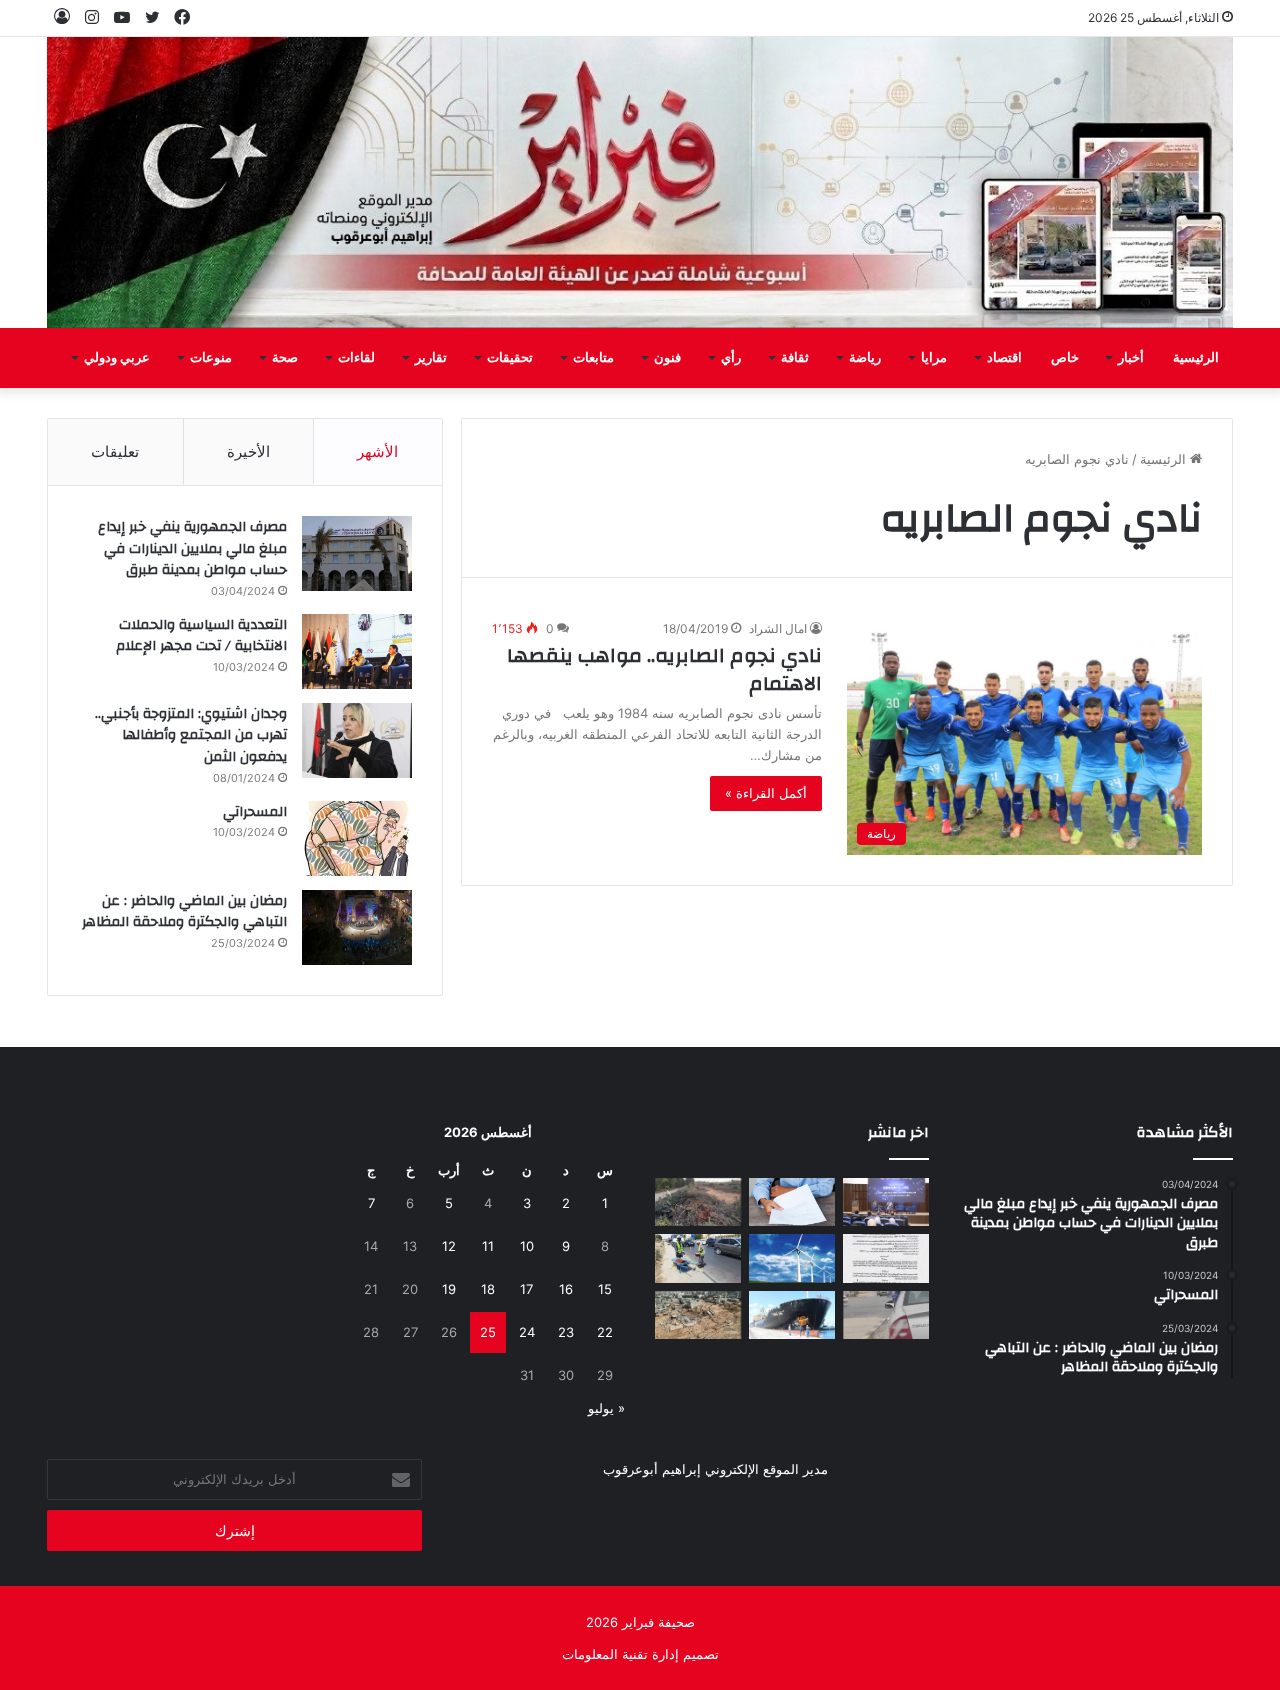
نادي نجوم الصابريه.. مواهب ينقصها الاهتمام (664, 669)
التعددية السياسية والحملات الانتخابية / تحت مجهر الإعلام (201, 636)
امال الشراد (778, 628)
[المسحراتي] (357, 838)
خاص (1065, 358)
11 (488, 1246)
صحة (285, 358)
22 (605, 1332)
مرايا (934, 358)
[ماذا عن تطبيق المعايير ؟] (886, 1258)
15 (605, 1289)
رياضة (865, 358)
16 (566, 1289)
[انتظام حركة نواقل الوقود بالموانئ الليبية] (792, 1315)
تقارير (431, 358)
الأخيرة (248, 451)
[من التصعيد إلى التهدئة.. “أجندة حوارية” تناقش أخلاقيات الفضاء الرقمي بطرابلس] (886, 1202)
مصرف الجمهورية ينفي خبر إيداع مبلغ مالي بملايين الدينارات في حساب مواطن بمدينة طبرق (192, 548)
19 (449, 1289)
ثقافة (795, 358)
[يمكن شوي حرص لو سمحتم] (886, 1315)
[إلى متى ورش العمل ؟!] (792, 1258)
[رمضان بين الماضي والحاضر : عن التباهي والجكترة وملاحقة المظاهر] (357, 927)
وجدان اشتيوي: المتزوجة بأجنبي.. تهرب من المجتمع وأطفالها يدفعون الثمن (191, 735)
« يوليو (606, 1408)
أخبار (1131, 358)
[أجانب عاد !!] (698, 1202)
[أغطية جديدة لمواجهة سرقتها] (698, 1258)
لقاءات (356, 358)
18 (488, 1289)
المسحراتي (255, 812)
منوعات (211, 358)
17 (526, 1289)
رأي (731, 358)
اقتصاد (1004, 358)
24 (527, 1332)
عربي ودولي (117, 358)
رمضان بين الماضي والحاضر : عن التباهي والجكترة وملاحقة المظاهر (184, 912)
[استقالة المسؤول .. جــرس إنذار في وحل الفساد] (792, 1202)
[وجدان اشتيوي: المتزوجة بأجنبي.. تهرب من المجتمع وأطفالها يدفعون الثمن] (357, 740)
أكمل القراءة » (766, 793)
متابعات (593, 358)
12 (449, 1246)
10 (527, 1246)
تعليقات (115, 451)
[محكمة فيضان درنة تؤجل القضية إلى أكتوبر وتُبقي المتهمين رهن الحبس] (698, 1315)
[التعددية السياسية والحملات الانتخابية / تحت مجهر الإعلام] (357, 651)
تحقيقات (510, 358)
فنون (667, 358)
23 (566, 1332)
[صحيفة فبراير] (640, 182)
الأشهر (377, 451)
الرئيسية (1196, 358)
